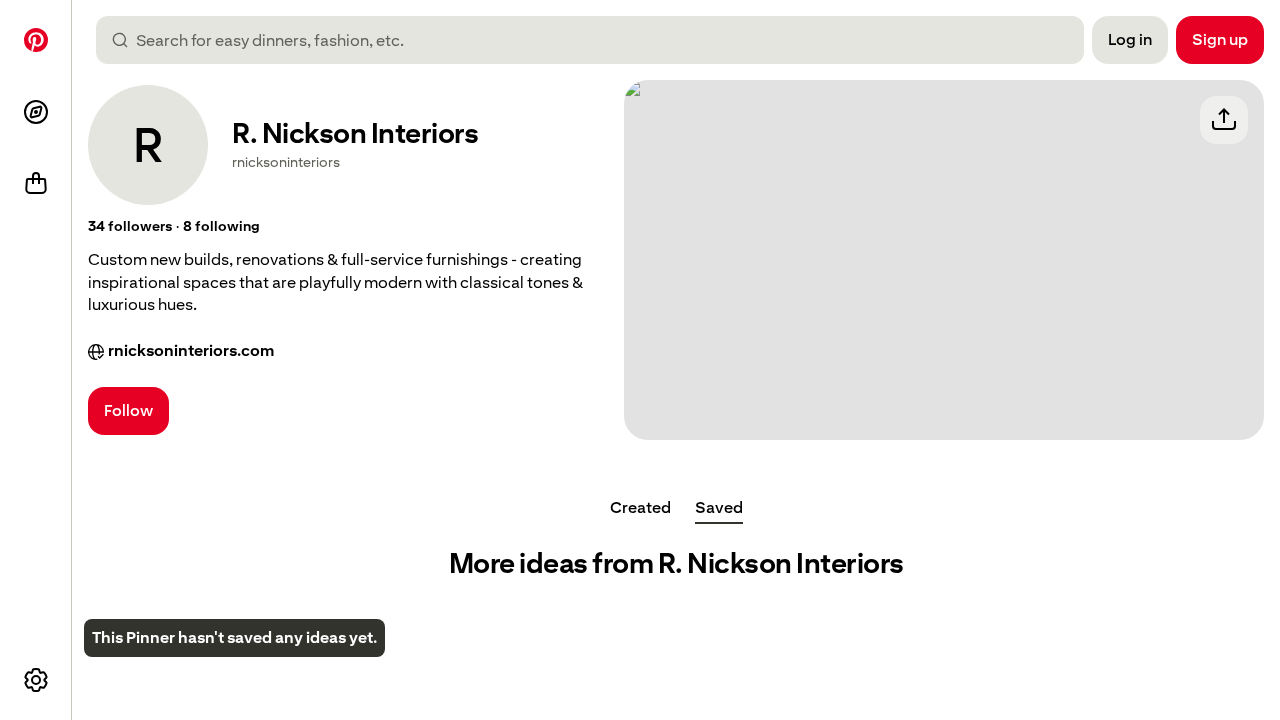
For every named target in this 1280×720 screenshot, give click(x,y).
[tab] (640, 508)
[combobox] (598, 40)
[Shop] (36, 184)
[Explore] (36, 112)
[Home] (36, 40)
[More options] (36, 680)
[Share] (1224, 120)
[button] (130, 227)
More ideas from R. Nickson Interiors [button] (676, 563)
